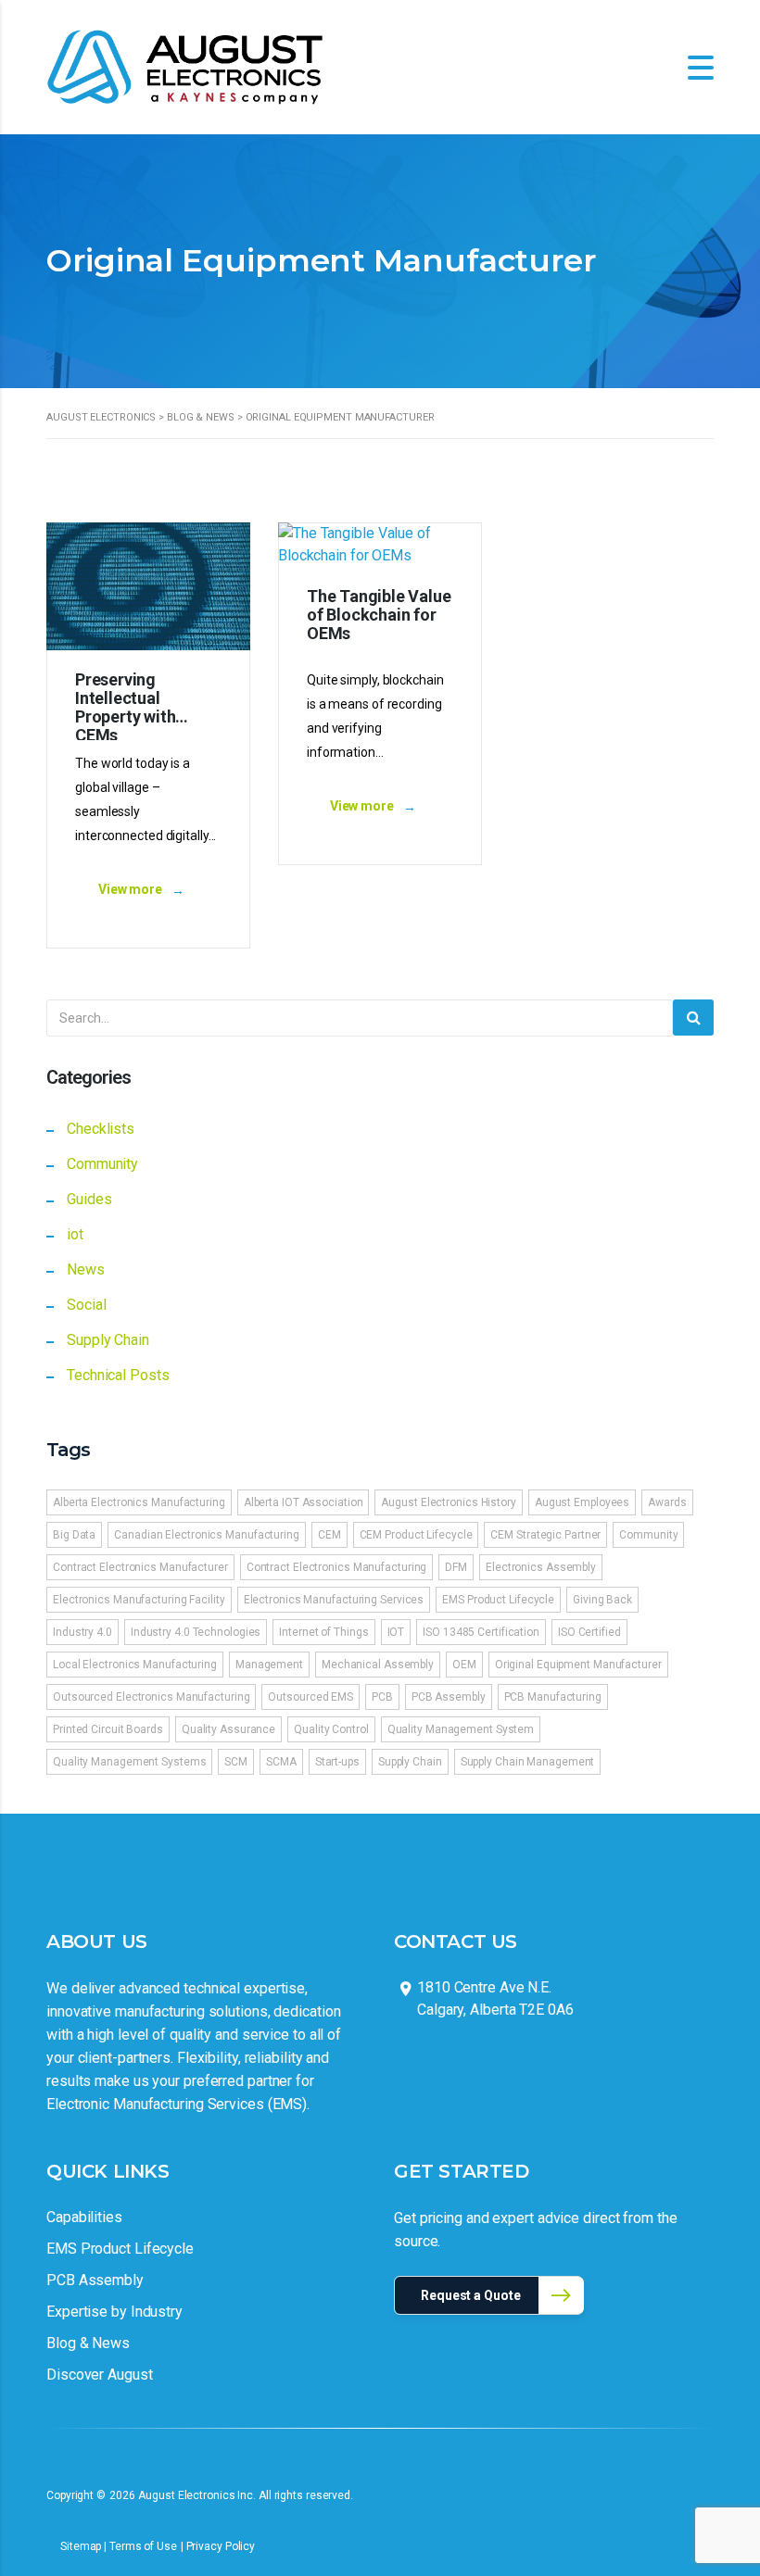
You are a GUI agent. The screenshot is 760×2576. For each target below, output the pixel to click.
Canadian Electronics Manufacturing (207, 1535)
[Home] (185, 66)
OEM (464, 1665)
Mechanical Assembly (378, 1665)
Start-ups (337, 1762)
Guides (89, 1199)
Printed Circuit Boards (108, 1729)
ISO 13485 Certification (481, 1632)
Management (269, 1665)
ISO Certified (589, 1632)
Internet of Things (323, 1632)
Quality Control (331, 1729)
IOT (396, 1632)
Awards (667, 1502)
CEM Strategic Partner (545, 1535)
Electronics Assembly (541, 1567)
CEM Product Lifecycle (416, 1535)
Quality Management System (461, 1729)
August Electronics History (448, 1502)
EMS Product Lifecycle (498, 1600)
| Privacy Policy (218, 2546)
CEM (329, 1535)
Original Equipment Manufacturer (578, 1665)
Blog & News (88, 2343)
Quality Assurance (228, 1729)
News (86, 1269)
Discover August (100, 2375)
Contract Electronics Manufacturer (140, 1567)
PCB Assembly (449, 1697)
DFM (456, 1567)
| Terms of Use (140, 2546)
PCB (382, 1697)
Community (102, 1164)
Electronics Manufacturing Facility (139, 1600)
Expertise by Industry (114, 2312)
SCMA (281, 1762)
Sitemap (82, 2546)
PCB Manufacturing (553, 1697)
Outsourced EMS (310, 1697)
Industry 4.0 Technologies (196, 1632)
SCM (236, 1762)
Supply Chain (108, 1340)
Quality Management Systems (129, 1762)
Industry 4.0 (82, 1632)
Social (86, 1305)
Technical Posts (118, 1375)
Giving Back (602, 1600)
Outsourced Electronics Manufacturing (151, 1697)
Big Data (74, 1535)
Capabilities (84, 2217)
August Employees (582, 1502)
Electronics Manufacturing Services (334, 1600)
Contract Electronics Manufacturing (337, 1567)
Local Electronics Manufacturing (135, 1665)
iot (75, 1234)
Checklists (101, 1129)
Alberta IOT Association (304, 1502)
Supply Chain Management (528, 1762)
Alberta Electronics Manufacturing (139, 1502)
